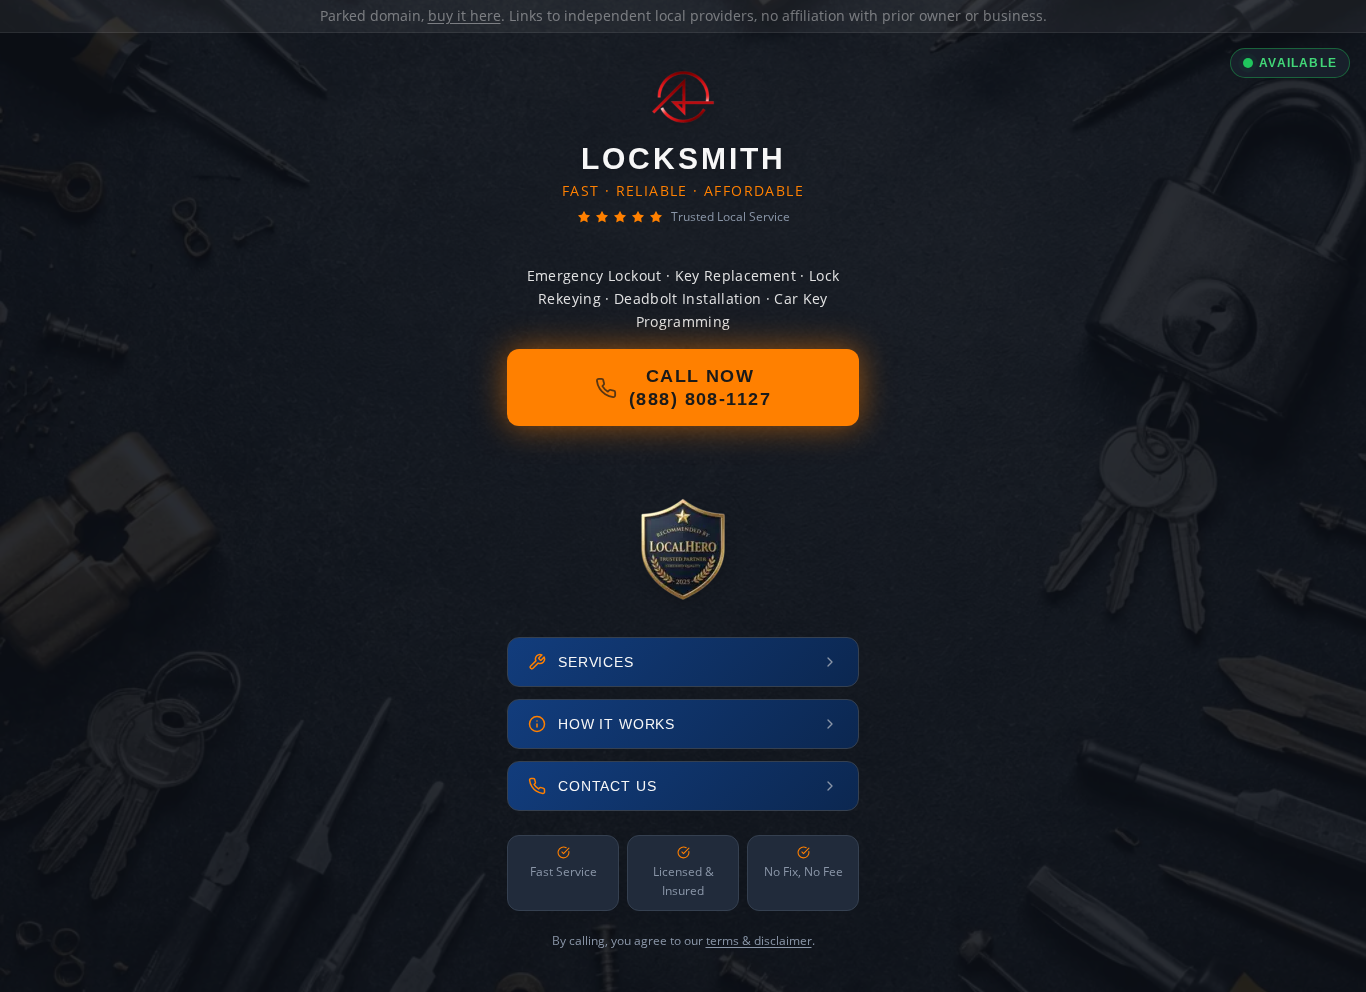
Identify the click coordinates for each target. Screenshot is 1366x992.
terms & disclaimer (759, 940)
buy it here (464, 15)
